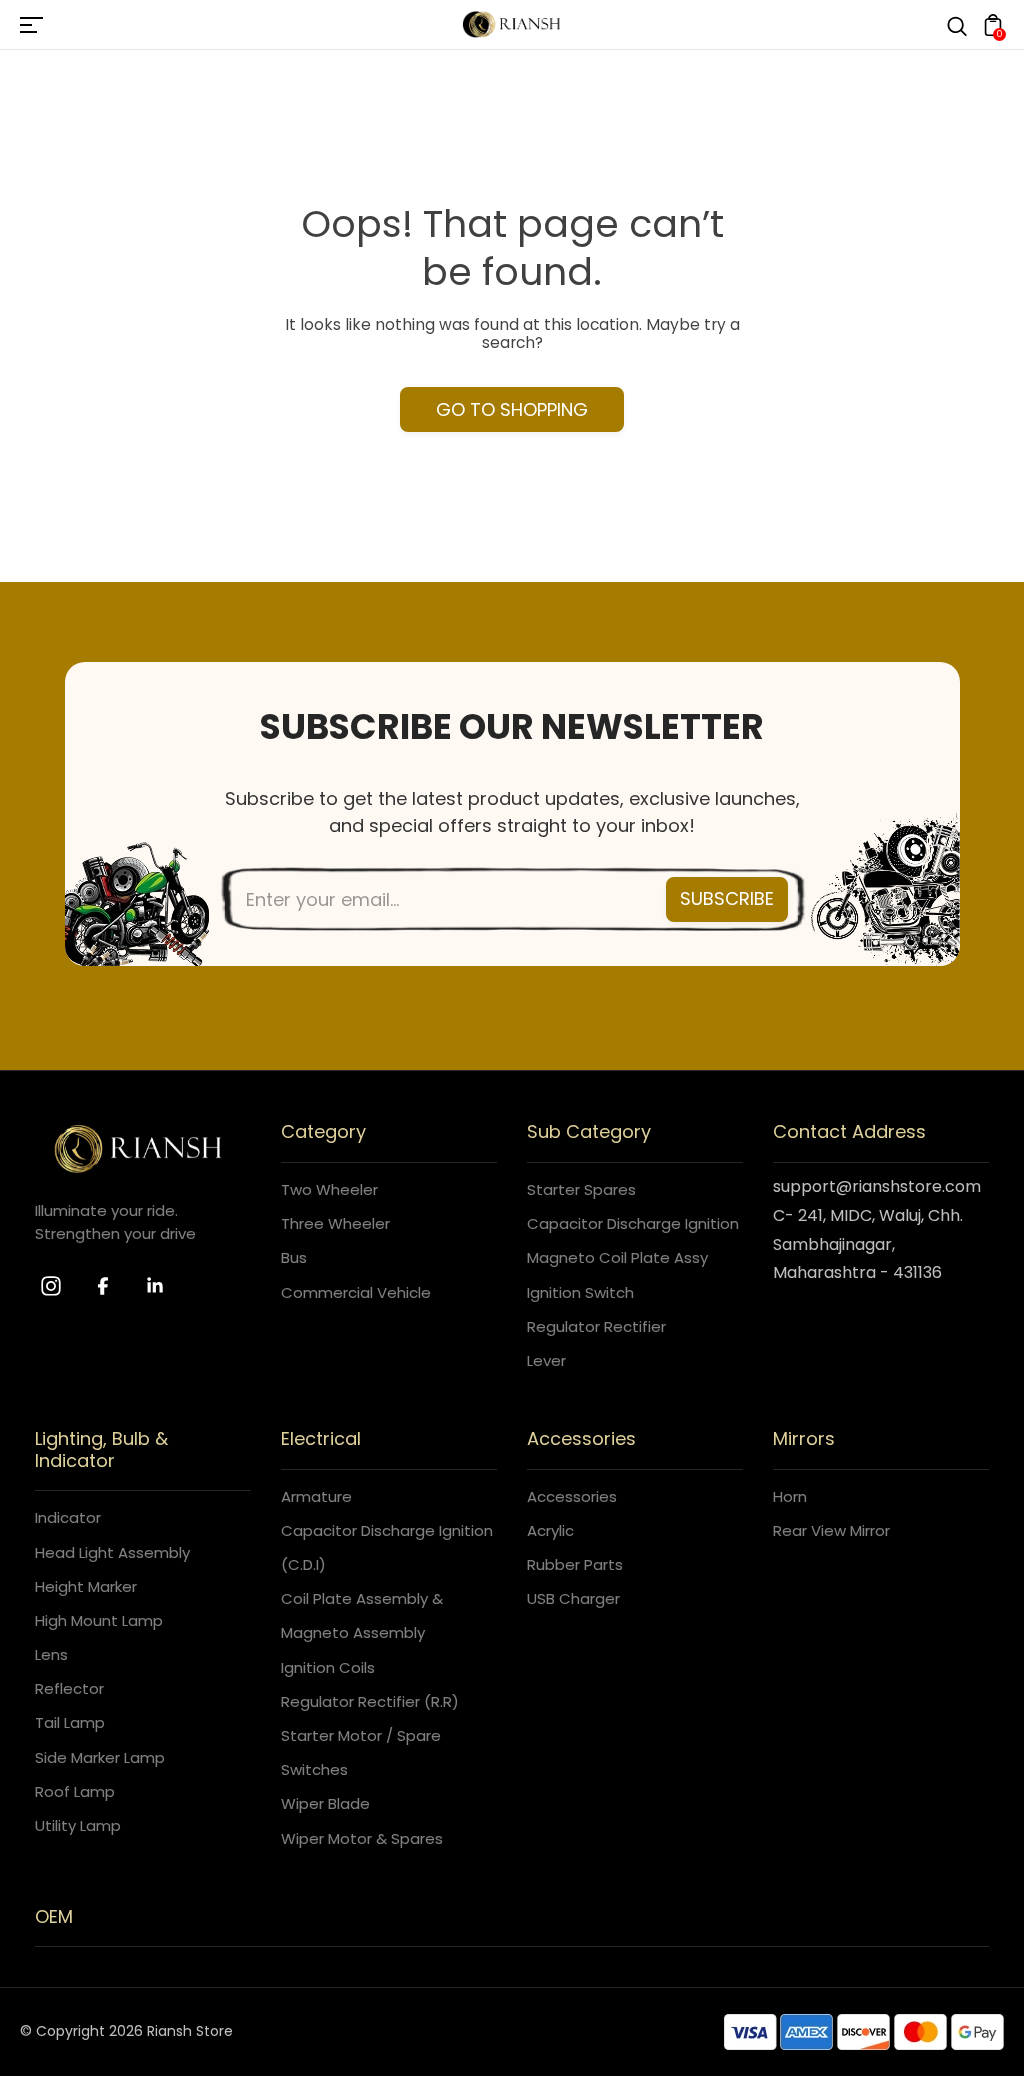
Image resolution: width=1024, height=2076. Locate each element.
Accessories (572, 1496)
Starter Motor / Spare (361, 1735)
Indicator (68, 1517)
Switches (314, 1769)
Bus (294, 1257)
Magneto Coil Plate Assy (617, 1257)
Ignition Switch (580, 1292)
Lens (51, 1654)
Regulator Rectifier (596, 1326)
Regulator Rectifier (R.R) (370, 1701)
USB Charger (573, 1598)
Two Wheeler (329, 1189)
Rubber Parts (575, 1564)
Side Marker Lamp (100, 1757)
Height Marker (86, 1586)
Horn (790, 1496)
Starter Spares (581, 1189)
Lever (546, 1360)
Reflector (69, 1688)
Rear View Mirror (831, 1530)
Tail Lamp (70, 1722)
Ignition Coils (328, 1667)
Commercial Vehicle (356, 1292)
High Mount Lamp (99, 1620)
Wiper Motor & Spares (362, 1838)
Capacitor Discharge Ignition (633, 1223)
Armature (316, 1496)
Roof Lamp (75, 1791)
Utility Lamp (78, 1825)
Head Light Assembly (112, 1552)
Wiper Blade (325, 1803)
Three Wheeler (335, 1223)
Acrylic (550, 1530)
